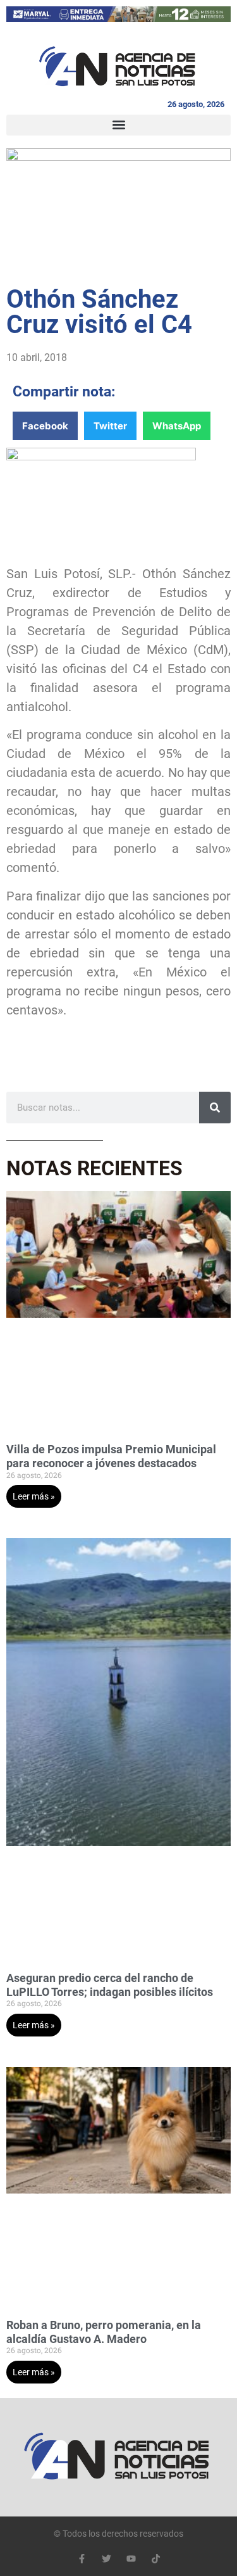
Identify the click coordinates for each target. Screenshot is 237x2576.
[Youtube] (131, 2559)
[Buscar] (215, 1108)
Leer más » (34, 1496)
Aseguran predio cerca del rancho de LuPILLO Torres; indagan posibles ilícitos (110, 1985)
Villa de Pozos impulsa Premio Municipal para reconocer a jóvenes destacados (111, 1456)
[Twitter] (106, 2559)
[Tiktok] (156, 2559)
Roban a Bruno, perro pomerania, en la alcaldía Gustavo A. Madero (104, 2332)
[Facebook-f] (82, 2559)
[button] (118, 125)
